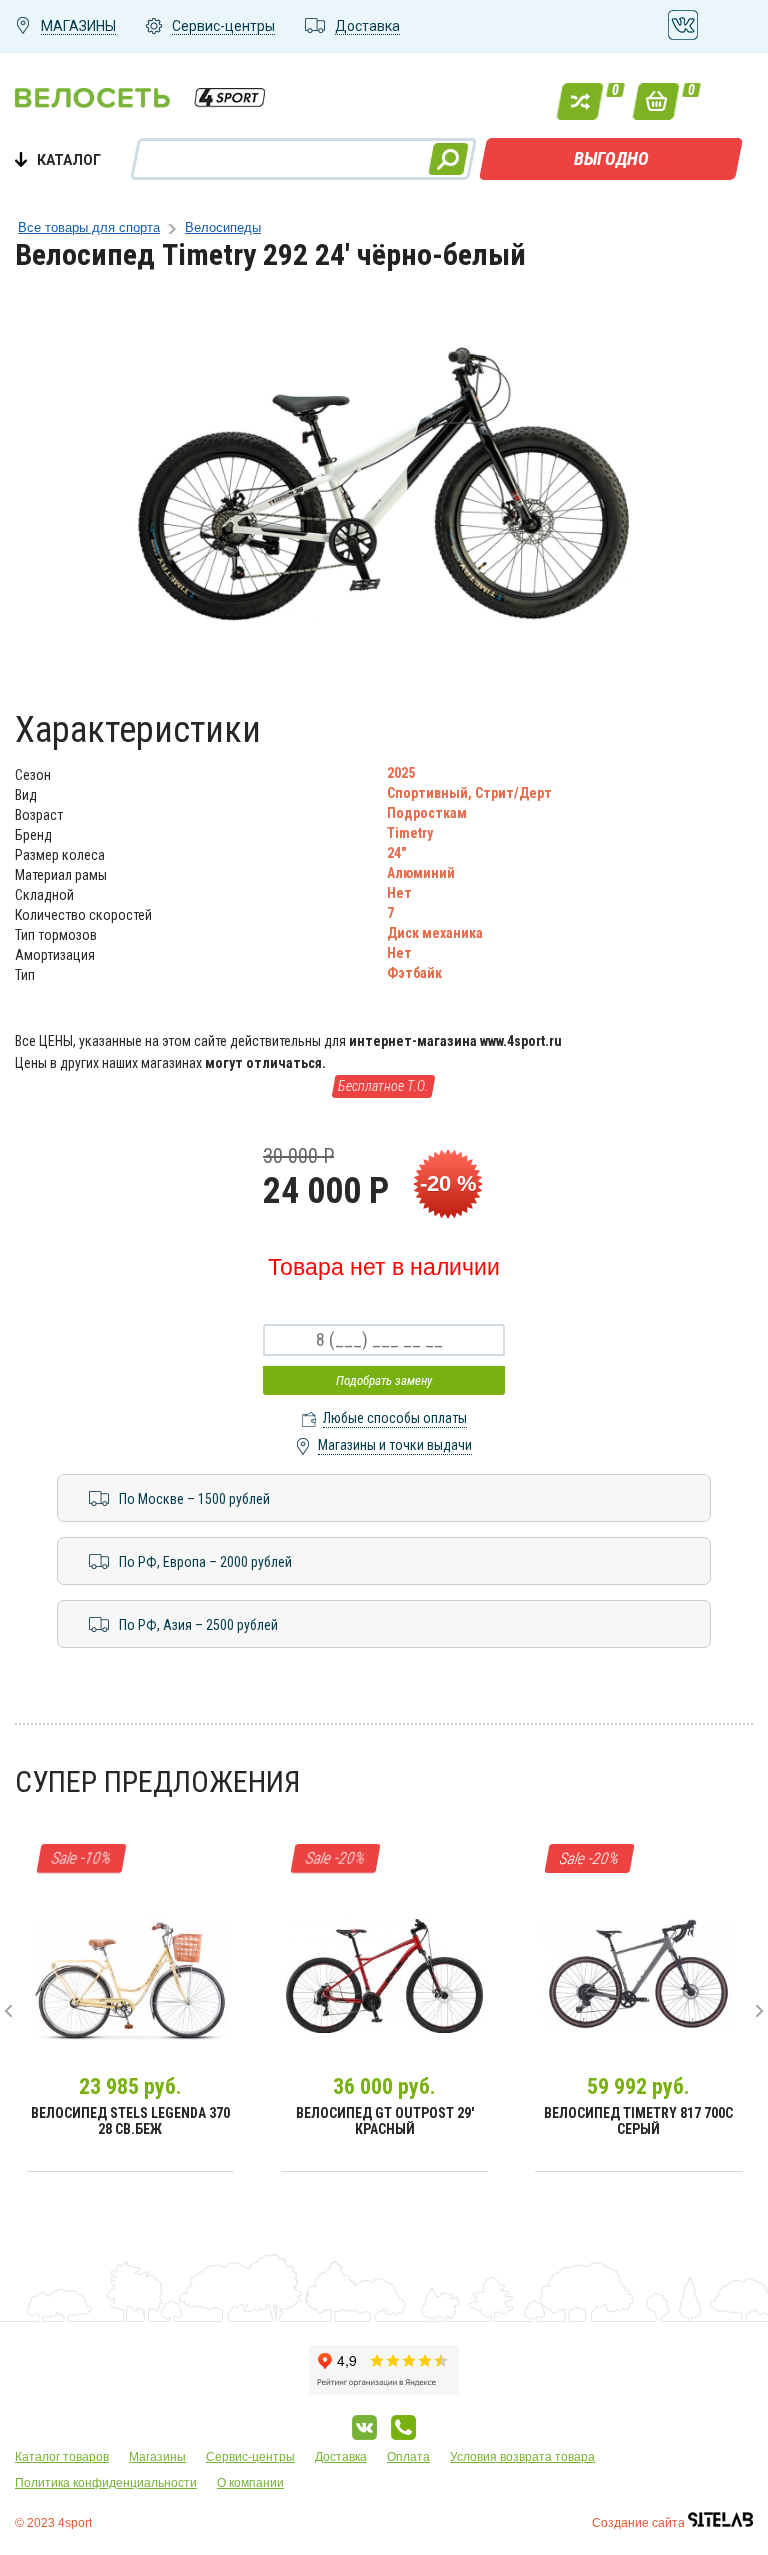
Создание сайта (640, 2523)
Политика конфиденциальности (106, 2483)
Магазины (157, 2457)
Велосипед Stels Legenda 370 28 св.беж (130, 2121)
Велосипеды (223, 227)
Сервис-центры (250, 2457)
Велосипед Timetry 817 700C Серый (638, 2121)
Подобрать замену (384, 1380)
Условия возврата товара (522, 2457)
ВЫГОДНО (611, 158)
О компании (250, 2483)
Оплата (408, 2457)
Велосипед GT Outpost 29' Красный (385, 2121)
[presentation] (8, 2011)
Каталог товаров (62, 2457)
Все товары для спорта (89, 227)
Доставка (341, 2457)
